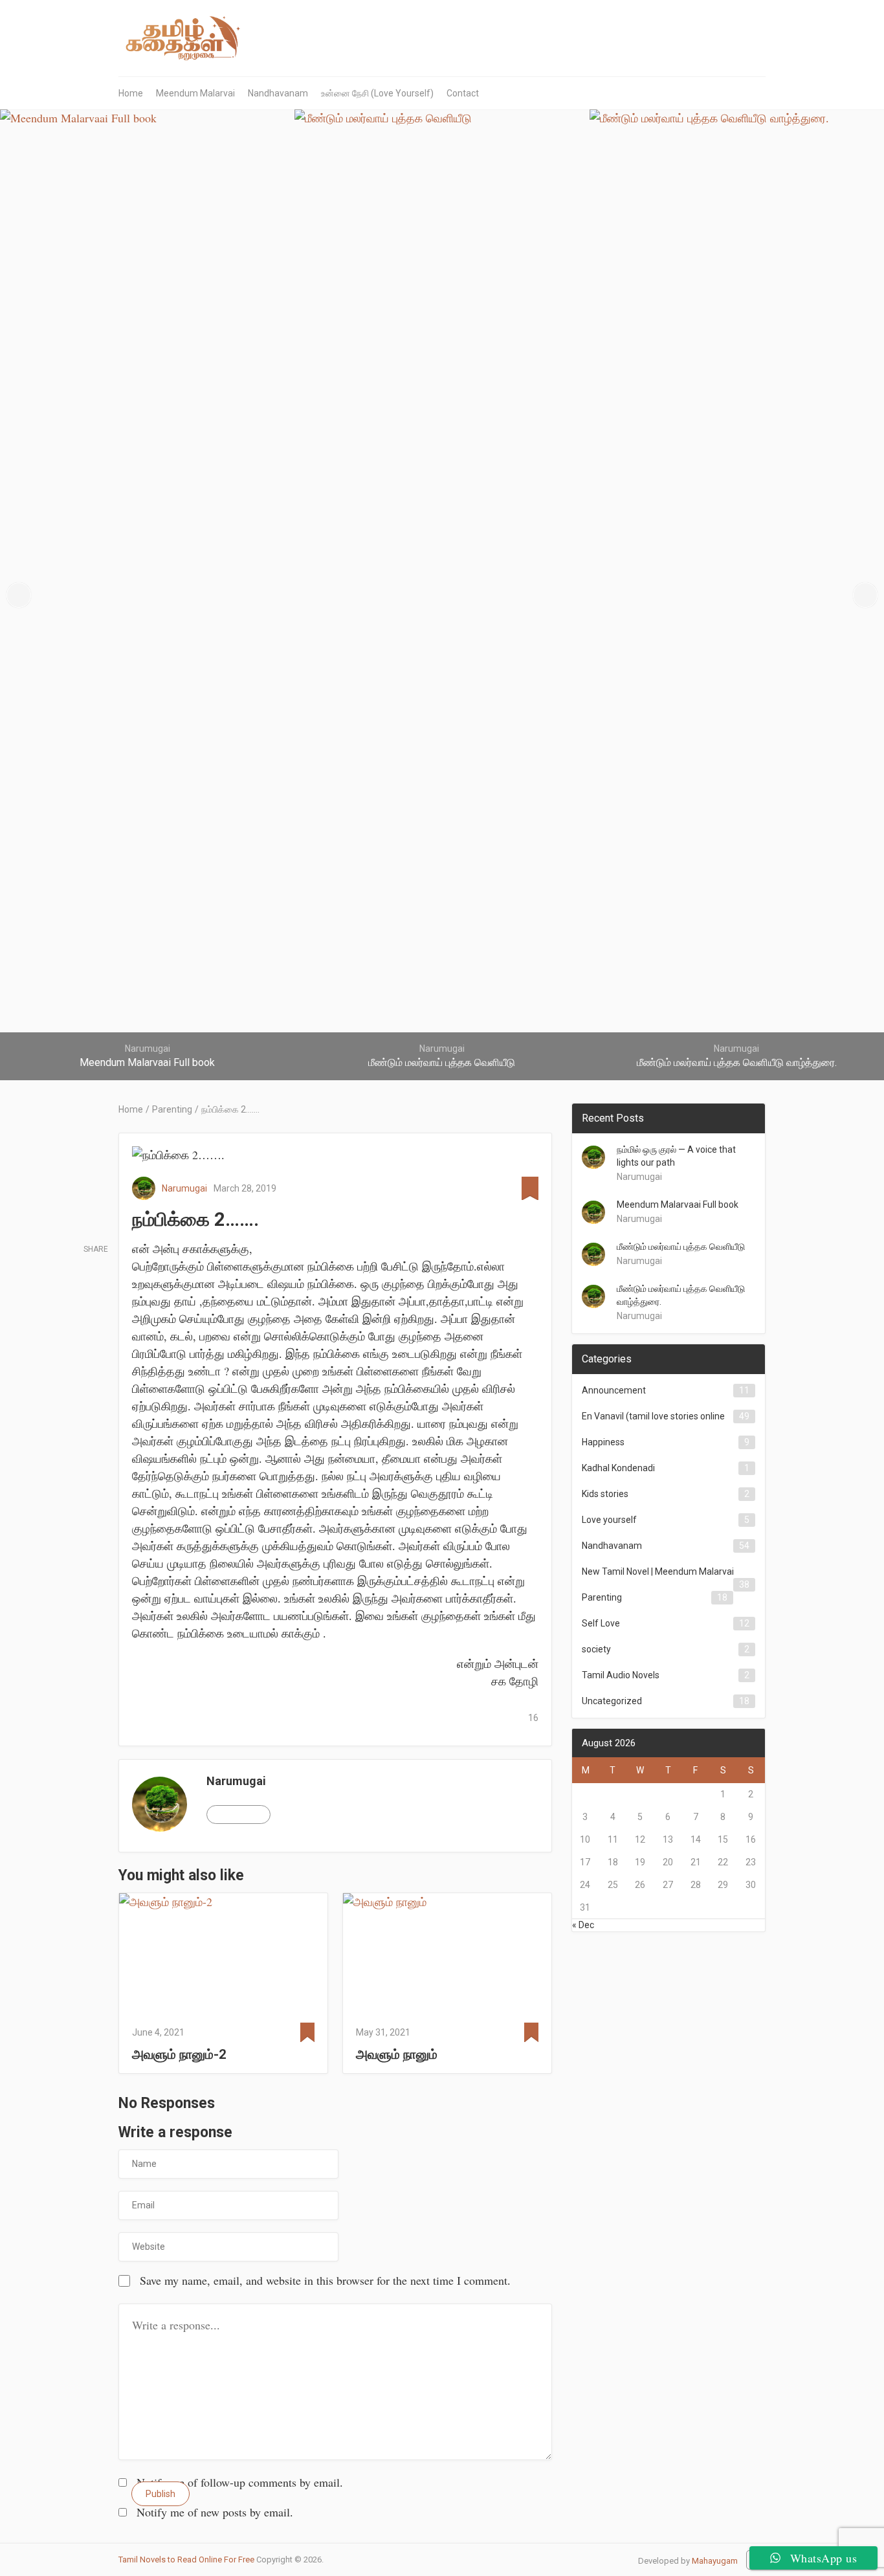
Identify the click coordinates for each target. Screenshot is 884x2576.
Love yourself (609, 1520)
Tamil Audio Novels (621, 1675)
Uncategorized (612, 1701)
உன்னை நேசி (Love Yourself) (377, 93)
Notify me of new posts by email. (215, 2512)
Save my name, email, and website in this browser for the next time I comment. (325, 2280)
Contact (463, 93)
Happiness (603, 1442)
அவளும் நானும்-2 (179, 2054)
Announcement (614, 1390)
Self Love (601, 1623)
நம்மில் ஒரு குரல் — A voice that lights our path (676, 1156)
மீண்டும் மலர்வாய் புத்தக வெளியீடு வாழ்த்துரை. (681, 1295)
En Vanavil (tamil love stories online (653, 1416)
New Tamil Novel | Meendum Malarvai (658, 1571)
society (596, 1649)
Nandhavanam (278, 93)
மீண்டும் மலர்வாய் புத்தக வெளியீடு (681, 1247)
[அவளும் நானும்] (447, 1955)
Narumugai (184, 1188)
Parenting (602, 1597)
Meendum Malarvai (195, 93)
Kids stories (605, 1494)
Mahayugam (715, 2561)
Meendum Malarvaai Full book (678, 1205)
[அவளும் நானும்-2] (223, 1955)
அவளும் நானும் (397, 2054)
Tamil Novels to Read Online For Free (186, 2559)
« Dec (583, 1925)
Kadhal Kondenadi (618, 1468)
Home (131, 93)
